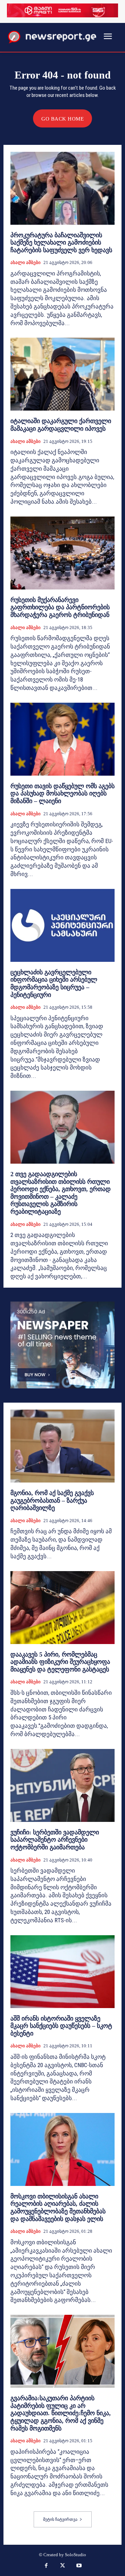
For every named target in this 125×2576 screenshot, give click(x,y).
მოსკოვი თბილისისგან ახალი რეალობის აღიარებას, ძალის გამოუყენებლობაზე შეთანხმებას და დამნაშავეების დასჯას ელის (58, 2208)
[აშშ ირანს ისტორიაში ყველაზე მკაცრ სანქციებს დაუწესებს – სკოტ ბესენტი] (62, 1972)
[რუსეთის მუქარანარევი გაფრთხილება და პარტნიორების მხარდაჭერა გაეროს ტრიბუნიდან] (62, 553)
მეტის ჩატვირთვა (60, 2519)
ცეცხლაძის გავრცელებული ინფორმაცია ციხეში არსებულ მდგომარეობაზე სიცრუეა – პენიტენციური (54, 984)
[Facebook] (46, 2566)
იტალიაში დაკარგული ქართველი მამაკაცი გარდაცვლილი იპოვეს (61, 425)
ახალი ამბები (26, 262)
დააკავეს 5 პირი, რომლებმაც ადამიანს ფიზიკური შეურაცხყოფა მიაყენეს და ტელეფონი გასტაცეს (60, 1662)
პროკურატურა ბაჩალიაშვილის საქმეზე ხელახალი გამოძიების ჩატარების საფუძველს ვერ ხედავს (61, 243)
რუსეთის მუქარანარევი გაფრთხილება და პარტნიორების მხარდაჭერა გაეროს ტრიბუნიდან (60, 607)
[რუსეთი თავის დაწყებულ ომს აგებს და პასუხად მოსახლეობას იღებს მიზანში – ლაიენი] (62, 739)
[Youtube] (79, 2566)
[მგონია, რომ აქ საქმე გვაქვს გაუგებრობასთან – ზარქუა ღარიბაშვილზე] (62, 1446)
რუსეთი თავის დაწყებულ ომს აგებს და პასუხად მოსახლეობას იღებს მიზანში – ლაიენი (62, 794)
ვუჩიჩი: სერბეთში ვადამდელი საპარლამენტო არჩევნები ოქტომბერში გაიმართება (55, 1840)
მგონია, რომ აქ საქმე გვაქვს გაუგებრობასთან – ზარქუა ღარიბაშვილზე (52, 1500)
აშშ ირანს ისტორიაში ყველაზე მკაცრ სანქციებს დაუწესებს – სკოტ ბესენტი (61, 2026)
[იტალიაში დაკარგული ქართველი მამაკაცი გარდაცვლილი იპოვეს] (62, 374)
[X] (62, 2566)
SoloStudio (76, 2555)
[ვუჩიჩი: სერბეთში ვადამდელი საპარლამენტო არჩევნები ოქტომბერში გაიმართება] (62, 1785)
